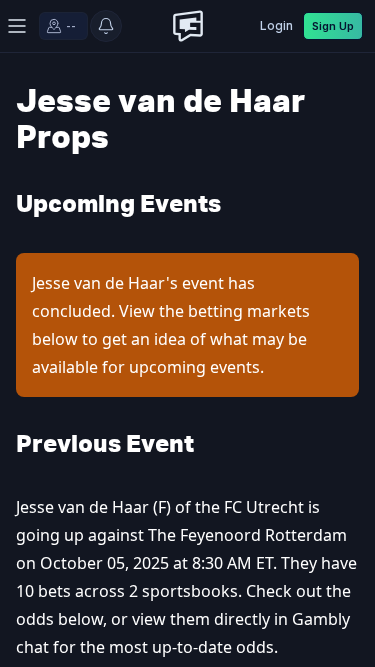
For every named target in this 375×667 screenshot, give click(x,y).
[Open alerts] (106, 26)
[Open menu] (17, 26)
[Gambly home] (188, 26)
